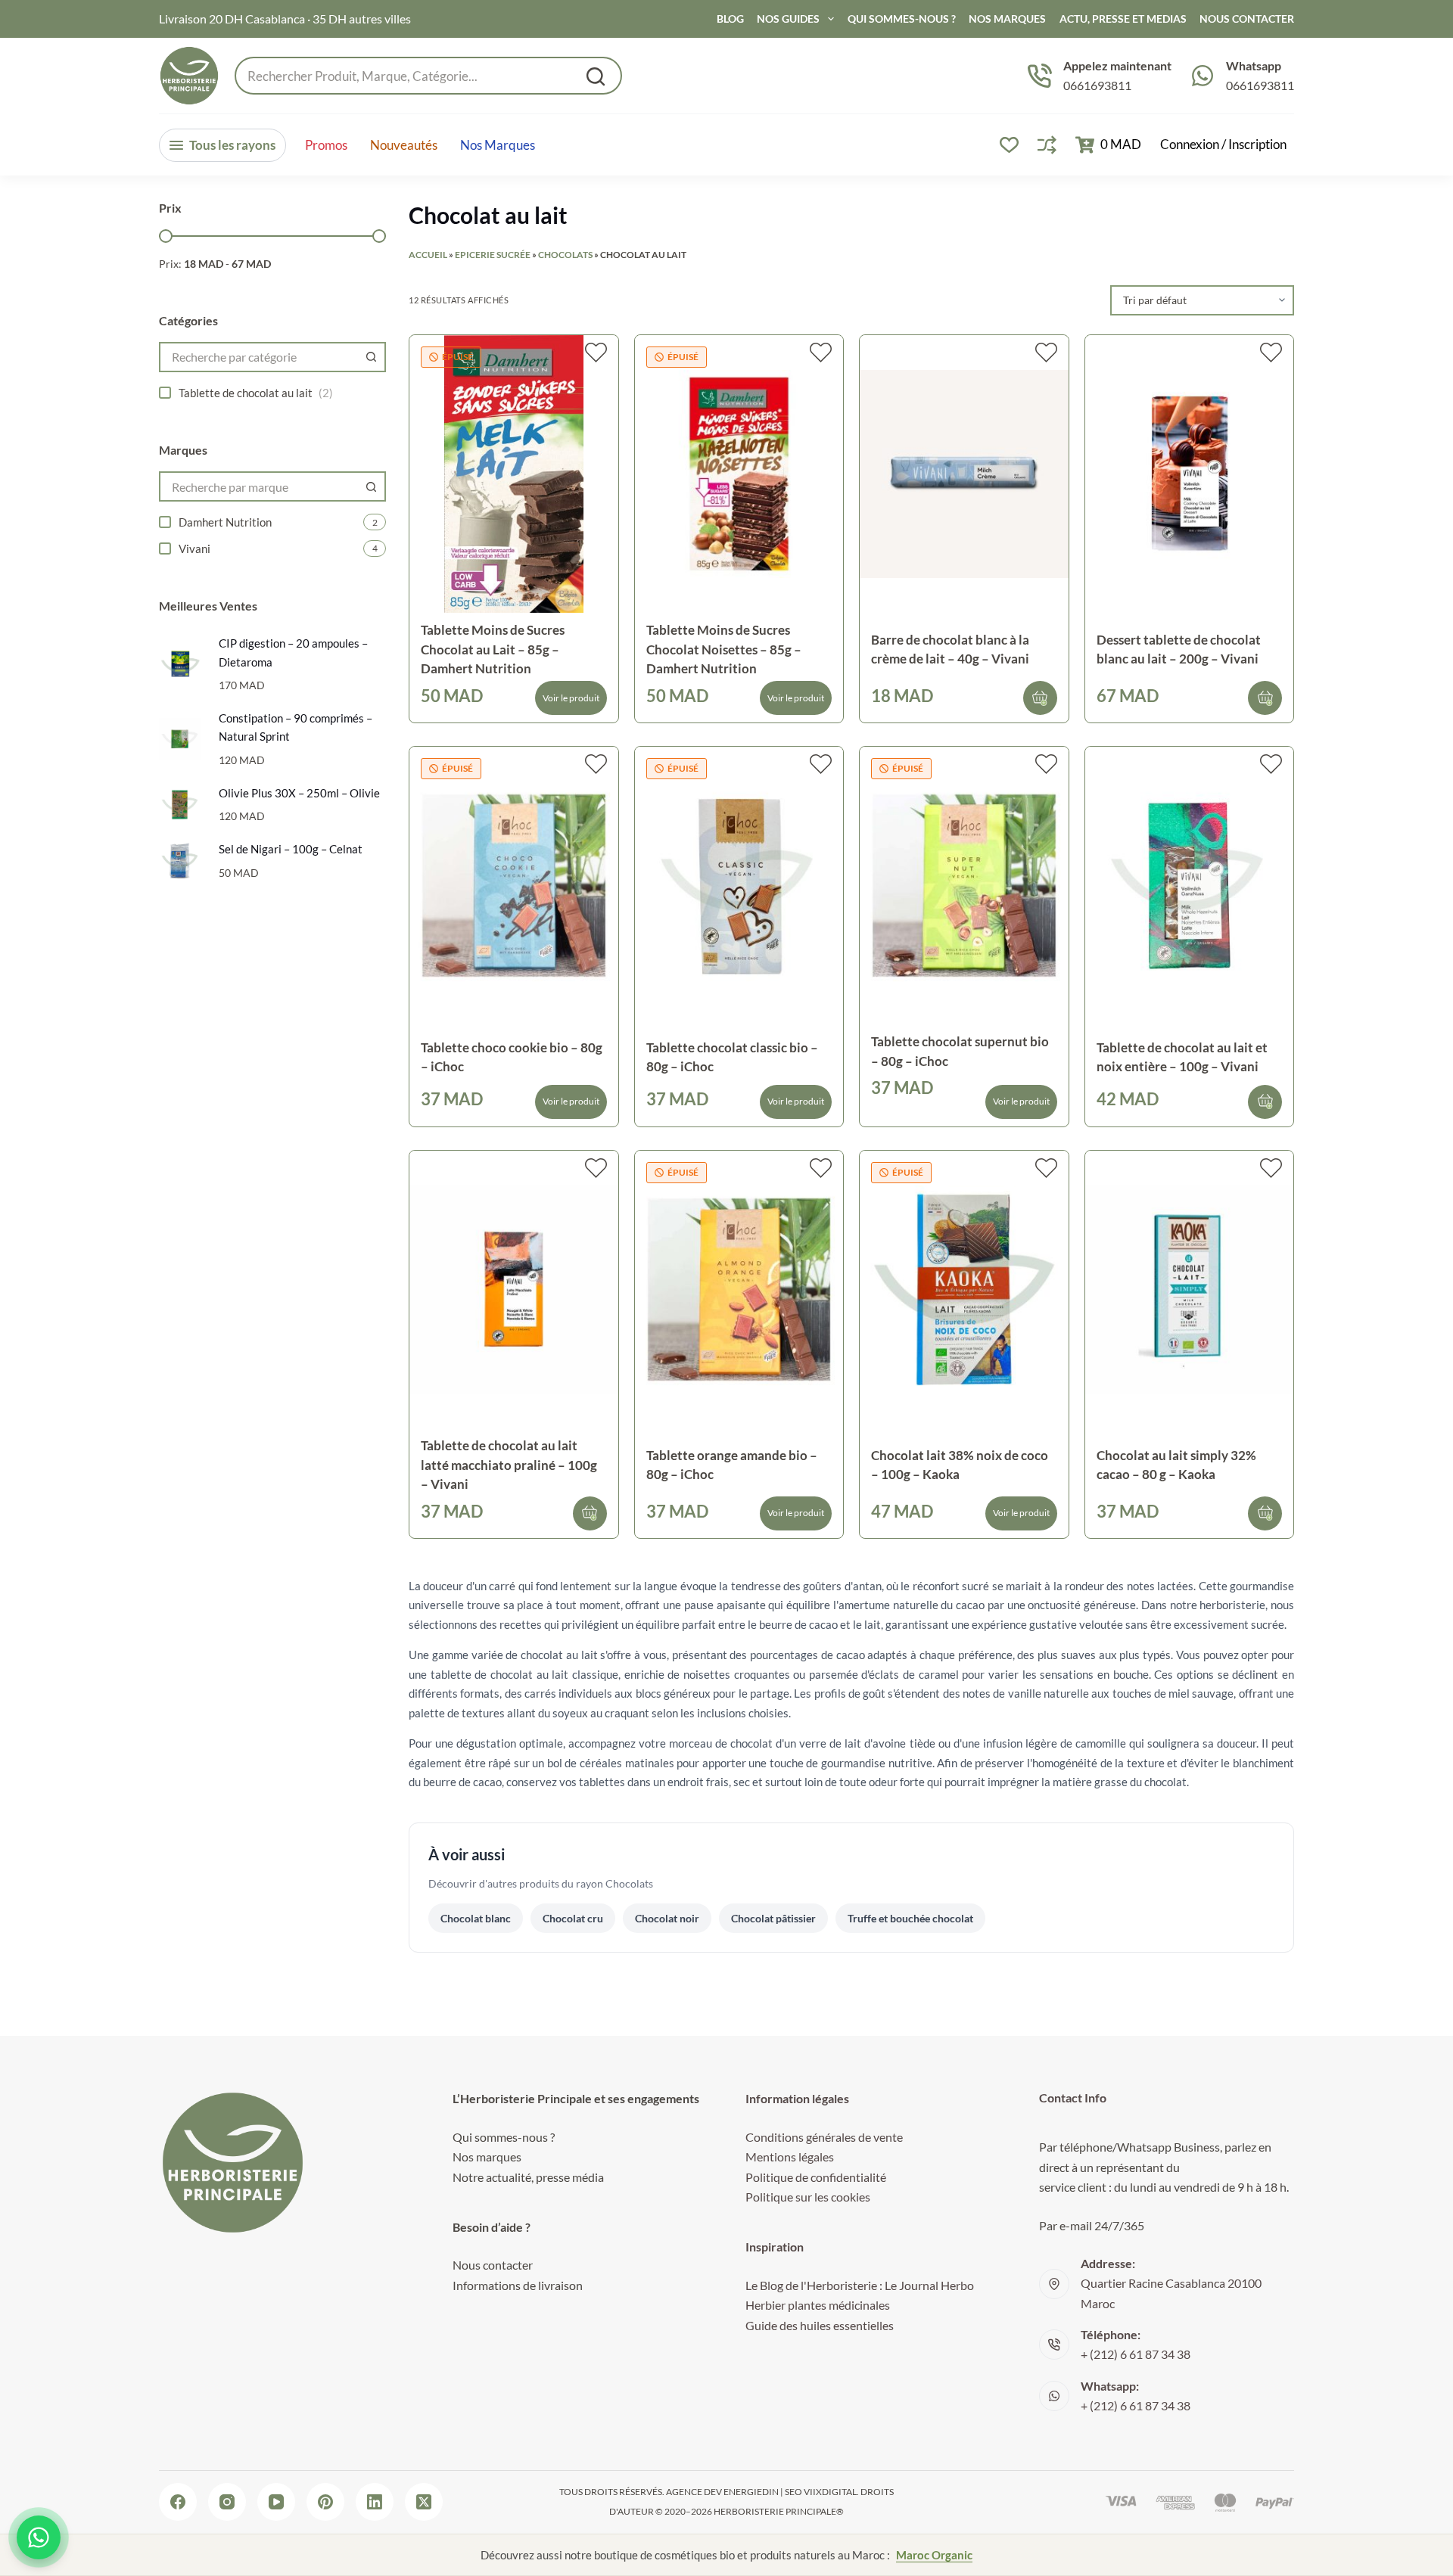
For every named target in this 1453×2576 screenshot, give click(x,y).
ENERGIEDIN (751, 2492)
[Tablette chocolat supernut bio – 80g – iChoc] (964, 886)
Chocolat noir (667, 1918)
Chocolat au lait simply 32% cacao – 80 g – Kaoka (1176, 1465)
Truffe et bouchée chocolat (910, 1918)
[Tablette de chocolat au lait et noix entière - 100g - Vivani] (1190, 886)
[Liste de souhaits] (1009, 145)
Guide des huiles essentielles (820, 2325)
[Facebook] (178, 2502)
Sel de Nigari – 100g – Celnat (291, 849)
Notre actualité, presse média (528, 2177)
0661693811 (1097, 85)
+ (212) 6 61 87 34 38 (1136, 2354)
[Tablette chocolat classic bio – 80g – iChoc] (739, 886)
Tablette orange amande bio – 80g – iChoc (732, 1465)
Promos (326, 145)
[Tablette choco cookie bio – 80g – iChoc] (514, 886)
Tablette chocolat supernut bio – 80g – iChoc (960, 1051)
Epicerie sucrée (493, 255)
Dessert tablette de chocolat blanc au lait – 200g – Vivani (1179, 649)
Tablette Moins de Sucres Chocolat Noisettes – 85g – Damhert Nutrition (724, 649)
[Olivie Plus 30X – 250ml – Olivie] (180, 805)
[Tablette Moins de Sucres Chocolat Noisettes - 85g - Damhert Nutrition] (739, 474)
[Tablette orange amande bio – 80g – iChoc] (739, 1290)
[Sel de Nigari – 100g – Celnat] (180, 861)
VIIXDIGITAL (830, 2492)
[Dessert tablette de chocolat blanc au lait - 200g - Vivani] (1190, 474)
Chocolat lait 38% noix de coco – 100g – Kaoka (960, 1465)
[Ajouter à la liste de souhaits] (596, 353)
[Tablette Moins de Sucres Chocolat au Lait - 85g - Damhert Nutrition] (514, 474)
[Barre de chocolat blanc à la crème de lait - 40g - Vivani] (964, 474)
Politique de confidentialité (816, 2177)
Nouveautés (404, 145)
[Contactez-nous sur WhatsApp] (39, 2537)
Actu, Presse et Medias (1123, 19)
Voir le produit (571, 698)
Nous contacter (493, 2265)
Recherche (596, 76)
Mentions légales (790, 2157)
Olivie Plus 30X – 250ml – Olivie (299, 793)
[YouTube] (276, 2502)
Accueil (428, 255)
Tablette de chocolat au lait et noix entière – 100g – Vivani (1182, 1057)
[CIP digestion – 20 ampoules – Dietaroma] (180, 664)
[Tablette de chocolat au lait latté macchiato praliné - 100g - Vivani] (514, 1290)
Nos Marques (1007, 19)
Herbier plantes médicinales (818, 2305)
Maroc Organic (934, 2555)
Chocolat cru (573, 1918)
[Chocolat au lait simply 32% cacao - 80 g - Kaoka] (1190, 1290)
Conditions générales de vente (824, 2137)
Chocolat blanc (476, 1918)
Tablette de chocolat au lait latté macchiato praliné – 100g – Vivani (509, 1465)
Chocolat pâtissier (773, 1918)
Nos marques (498, 145)
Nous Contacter (1247, 19)
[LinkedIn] (375, 2502)
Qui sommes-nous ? (902, 19)
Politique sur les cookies (808, 2197)
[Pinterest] (325, 2502)
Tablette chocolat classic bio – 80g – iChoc (732, 1057)
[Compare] (1047, 145)
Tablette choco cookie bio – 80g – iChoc (512, 1057)
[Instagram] (227, 2502)
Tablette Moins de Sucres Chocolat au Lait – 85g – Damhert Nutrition (493, 649)
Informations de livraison (518, 2285)
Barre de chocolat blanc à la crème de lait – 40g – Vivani (950, 649)
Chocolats (565, 255)
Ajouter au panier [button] (1040, 698)
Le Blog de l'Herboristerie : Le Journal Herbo (860, 2285)
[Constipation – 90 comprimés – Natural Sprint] (180, 739)
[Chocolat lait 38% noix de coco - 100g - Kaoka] (964, 1290)
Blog (730, 19)
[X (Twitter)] (424, 2502)
